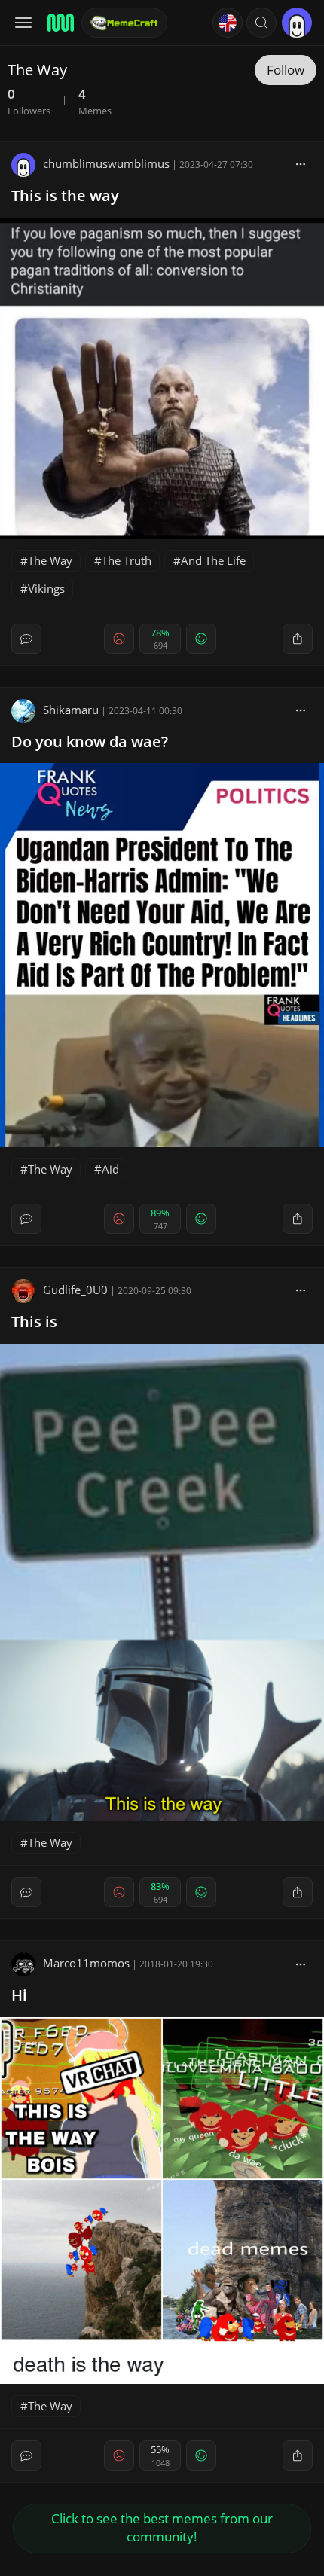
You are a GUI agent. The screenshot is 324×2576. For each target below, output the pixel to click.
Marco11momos (86, 1963)
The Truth (127, 560)
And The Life (213, 560)
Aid (110, 1169)
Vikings (46, 588)
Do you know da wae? (90, 742)
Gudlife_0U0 (75, 1290)
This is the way (65, 195)
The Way (50, 560)
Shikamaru (71, 710)
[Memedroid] (60, 23)
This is (34, 1322)
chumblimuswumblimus (106, 163)
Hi (19, 1995)
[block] (301, 163)
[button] (261, 23)
